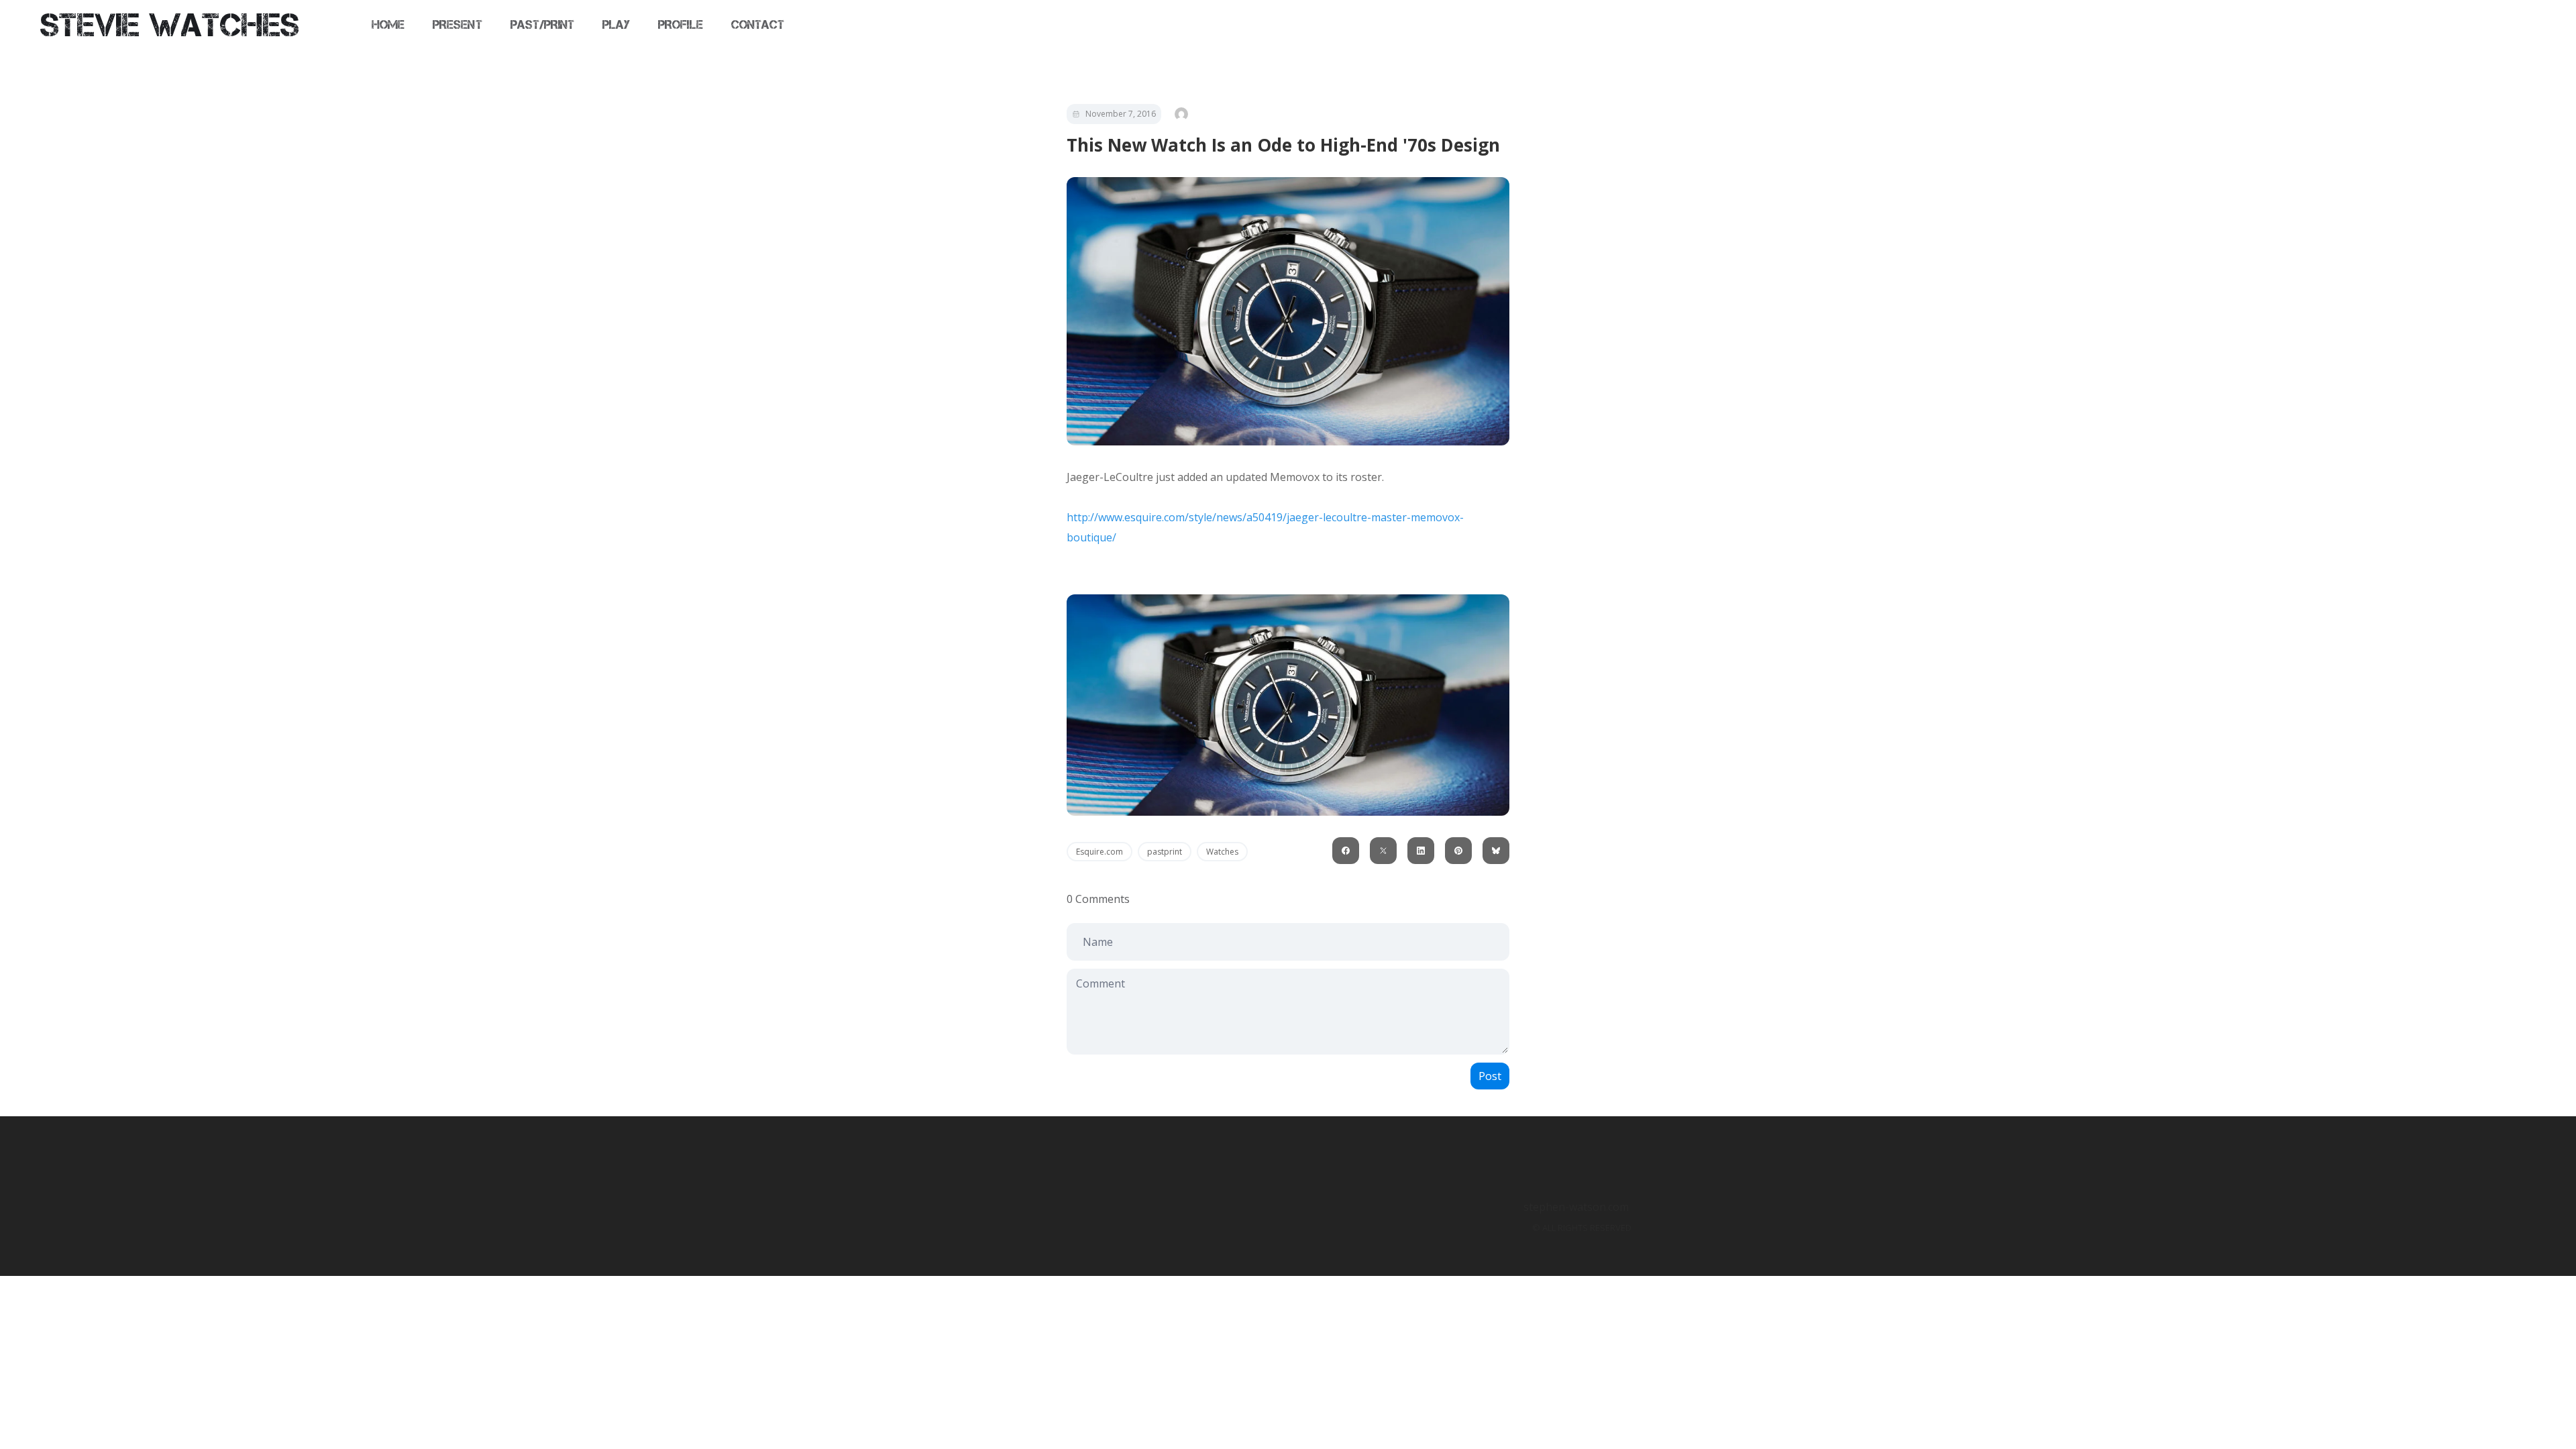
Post (1490, 1076)
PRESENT (457, 25)
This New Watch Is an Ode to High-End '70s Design (1283, 145)
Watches (1222, 852)
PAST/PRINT (543, 25)
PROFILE (680, 25)
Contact (758, 25)
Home (388, 25)
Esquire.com (1099, 852)
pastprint (1165, 852)
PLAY (616, 25)
